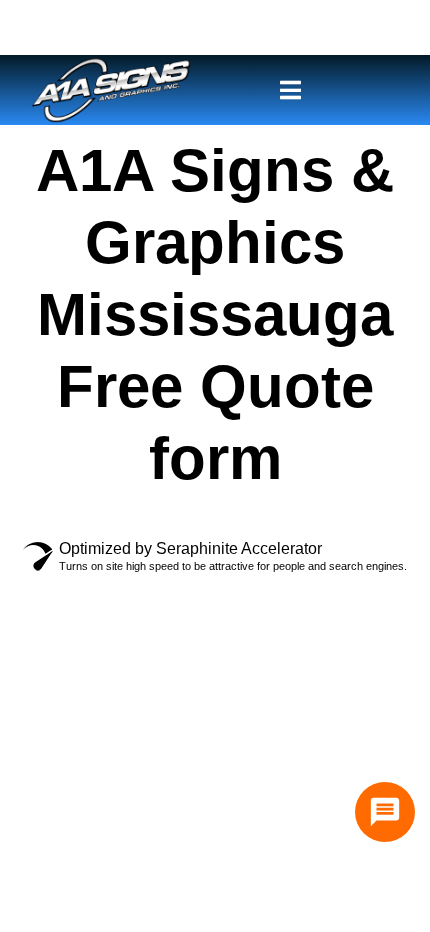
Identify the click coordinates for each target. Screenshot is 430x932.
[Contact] (385, 812)
